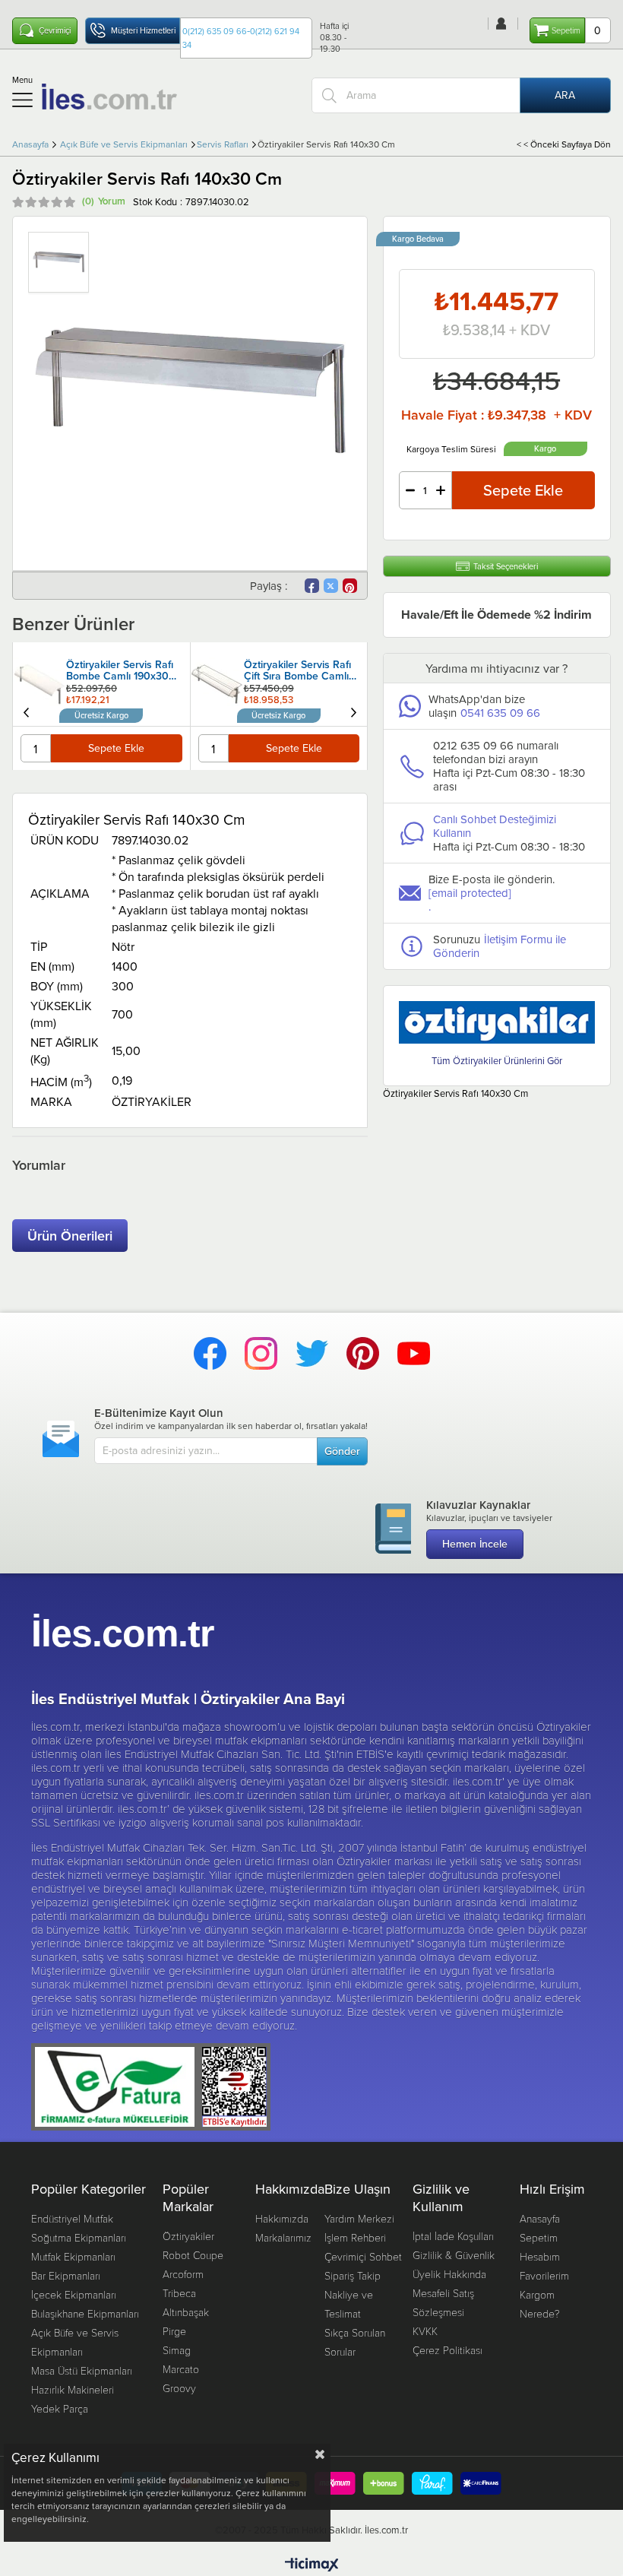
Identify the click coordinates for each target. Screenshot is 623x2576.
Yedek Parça (60, 2408)
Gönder (342, 1451)
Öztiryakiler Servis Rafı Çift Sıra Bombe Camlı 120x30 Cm (127, 671)
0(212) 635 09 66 (215, 31)
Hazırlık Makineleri (73, 2389)
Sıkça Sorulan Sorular (355, 2342)
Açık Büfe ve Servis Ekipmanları (75, 2342)
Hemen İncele (475, 1544)
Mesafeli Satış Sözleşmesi (443, 2302)
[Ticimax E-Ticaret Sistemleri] (312, 2565)
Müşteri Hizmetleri (143, 30)
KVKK (425, 2331)
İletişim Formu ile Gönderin (500, 946)
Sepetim (539, 2237)
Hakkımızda (282, 2218)
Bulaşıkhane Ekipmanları (85, 2313)
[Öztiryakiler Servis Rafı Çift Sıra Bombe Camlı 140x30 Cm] (225, 673)
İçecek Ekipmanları (74, 2294)
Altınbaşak (186, 2312)
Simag (177, 2350)
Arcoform (183, 2274)
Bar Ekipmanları (66, 2275)
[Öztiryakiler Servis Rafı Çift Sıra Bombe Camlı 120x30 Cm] (47, 684)
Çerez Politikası (447, 2350)
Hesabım (540, 2256)
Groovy (179, 2388)
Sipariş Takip (353, 2275)
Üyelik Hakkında (449, 2274)
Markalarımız (283, 2237)
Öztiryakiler (188, 2236)
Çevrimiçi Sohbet (363, 2256)
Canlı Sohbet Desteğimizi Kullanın (495, 826)
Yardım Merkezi (359, 2218)
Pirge (174, 2331)
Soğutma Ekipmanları (79, 2237)
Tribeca (179, 2293)
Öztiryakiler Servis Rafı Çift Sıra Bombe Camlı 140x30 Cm (305, 671)
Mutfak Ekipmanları (73, 2256)
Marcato (181, 2369)
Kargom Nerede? (540, 2304)
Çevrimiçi (55, 30)
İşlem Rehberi (355, 2237)
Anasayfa (540, 2218)
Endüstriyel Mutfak (72, 2218)
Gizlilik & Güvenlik (454, 2255)
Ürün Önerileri (70, 1236)
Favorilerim (544, 2275)
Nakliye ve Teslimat (349, 2304)
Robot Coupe (193, 2255)
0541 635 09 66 (500, 713)
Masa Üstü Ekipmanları (82, 2370)
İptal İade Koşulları (453, 2236)
